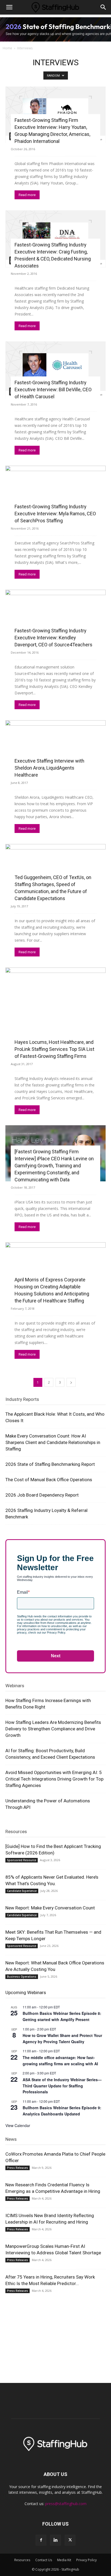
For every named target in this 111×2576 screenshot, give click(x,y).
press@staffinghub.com (66, 2504)
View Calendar (18, 2125)
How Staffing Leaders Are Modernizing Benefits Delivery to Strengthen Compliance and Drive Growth (53, 1729)
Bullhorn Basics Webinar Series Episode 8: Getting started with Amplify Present (62, 2016)
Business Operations (22, 1977)
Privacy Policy (86, 2560)
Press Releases (18, 2168)
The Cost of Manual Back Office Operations (49, 1480)
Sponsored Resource (22, 1860)
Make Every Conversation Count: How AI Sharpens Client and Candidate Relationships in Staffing (53, 1442)
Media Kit (64, 2560)
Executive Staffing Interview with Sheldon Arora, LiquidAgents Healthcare (49, 768)
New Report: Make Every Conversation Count (50, 1908)
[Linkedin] (55, 2540)
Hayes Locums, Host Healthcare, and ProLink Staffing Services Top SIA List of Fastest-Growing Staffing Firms (54, 1049)
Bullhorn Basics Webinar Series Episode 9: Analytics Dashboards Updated (62, 2111)
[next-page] (71, 1382)
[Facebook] (41, 2540)
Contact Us (44, 2560)
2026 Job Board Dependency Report (42, 1495)
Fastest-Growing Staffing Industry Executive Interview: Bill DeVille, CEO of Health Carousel (53, 390)
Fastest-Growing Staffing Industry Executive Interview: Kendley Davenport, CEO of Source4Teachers (53, 638)
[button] (9, 7)
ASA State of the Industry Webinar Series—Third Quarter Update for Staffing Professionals (62, 2086)
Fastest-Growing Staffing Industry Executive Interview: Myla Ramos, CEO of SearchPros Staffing (55, 514)
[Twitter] (70, 2540)
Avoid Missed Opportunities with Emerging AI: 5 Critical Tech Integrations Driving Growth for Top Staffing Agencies (54, 1779)
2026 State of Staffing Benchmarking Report (50, 1464)
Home (7, 48)
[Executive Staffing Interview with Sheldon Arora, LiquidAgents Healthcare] (55, 748)
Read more (27, 195)
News (11, 2139)
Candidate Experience (22, 1891)
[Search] (103, 7)
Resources (16, 1831)
